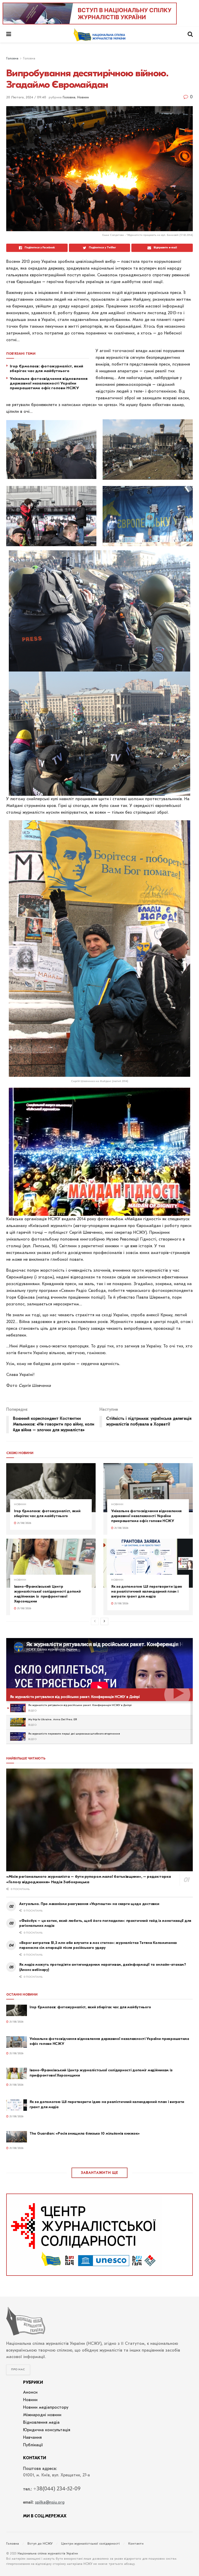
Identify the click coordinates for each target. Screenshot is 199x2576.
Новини (83, 97)
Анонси (30, 2393)
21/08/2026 (24, 1523)
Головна (12, 59)
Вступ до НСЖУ (40, 2544)
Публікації (33, 2445)
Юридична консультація (47, 2430)
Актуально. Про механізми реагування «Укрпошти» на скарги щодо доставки (89, 1904)
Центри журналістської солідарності (90, 2544)
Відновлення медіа (41, 2423)
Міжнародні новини (42, 2415)
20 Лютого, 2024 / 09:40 (26, 97)
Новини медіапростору (46, 2408)
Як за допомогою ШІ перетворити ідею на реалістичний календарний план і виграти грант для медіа (147, 1591)
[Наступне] (104, 1621)
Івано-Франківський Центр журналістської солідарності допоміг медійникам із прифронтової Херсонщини (48, 1594)
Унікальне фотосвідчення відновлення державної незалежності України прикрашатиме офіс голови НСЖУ (49, 383)
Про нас (18, 2370)
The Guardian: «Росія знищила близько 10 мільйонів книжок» (85, 2133)
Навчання (32, 2438)
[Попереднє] (95, 1621)
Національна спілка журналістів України (48, 2554)
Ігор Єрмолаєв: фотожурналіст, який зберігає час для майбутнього (47, 368)
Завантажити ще (99, 2173)
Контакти (136, 2544)
